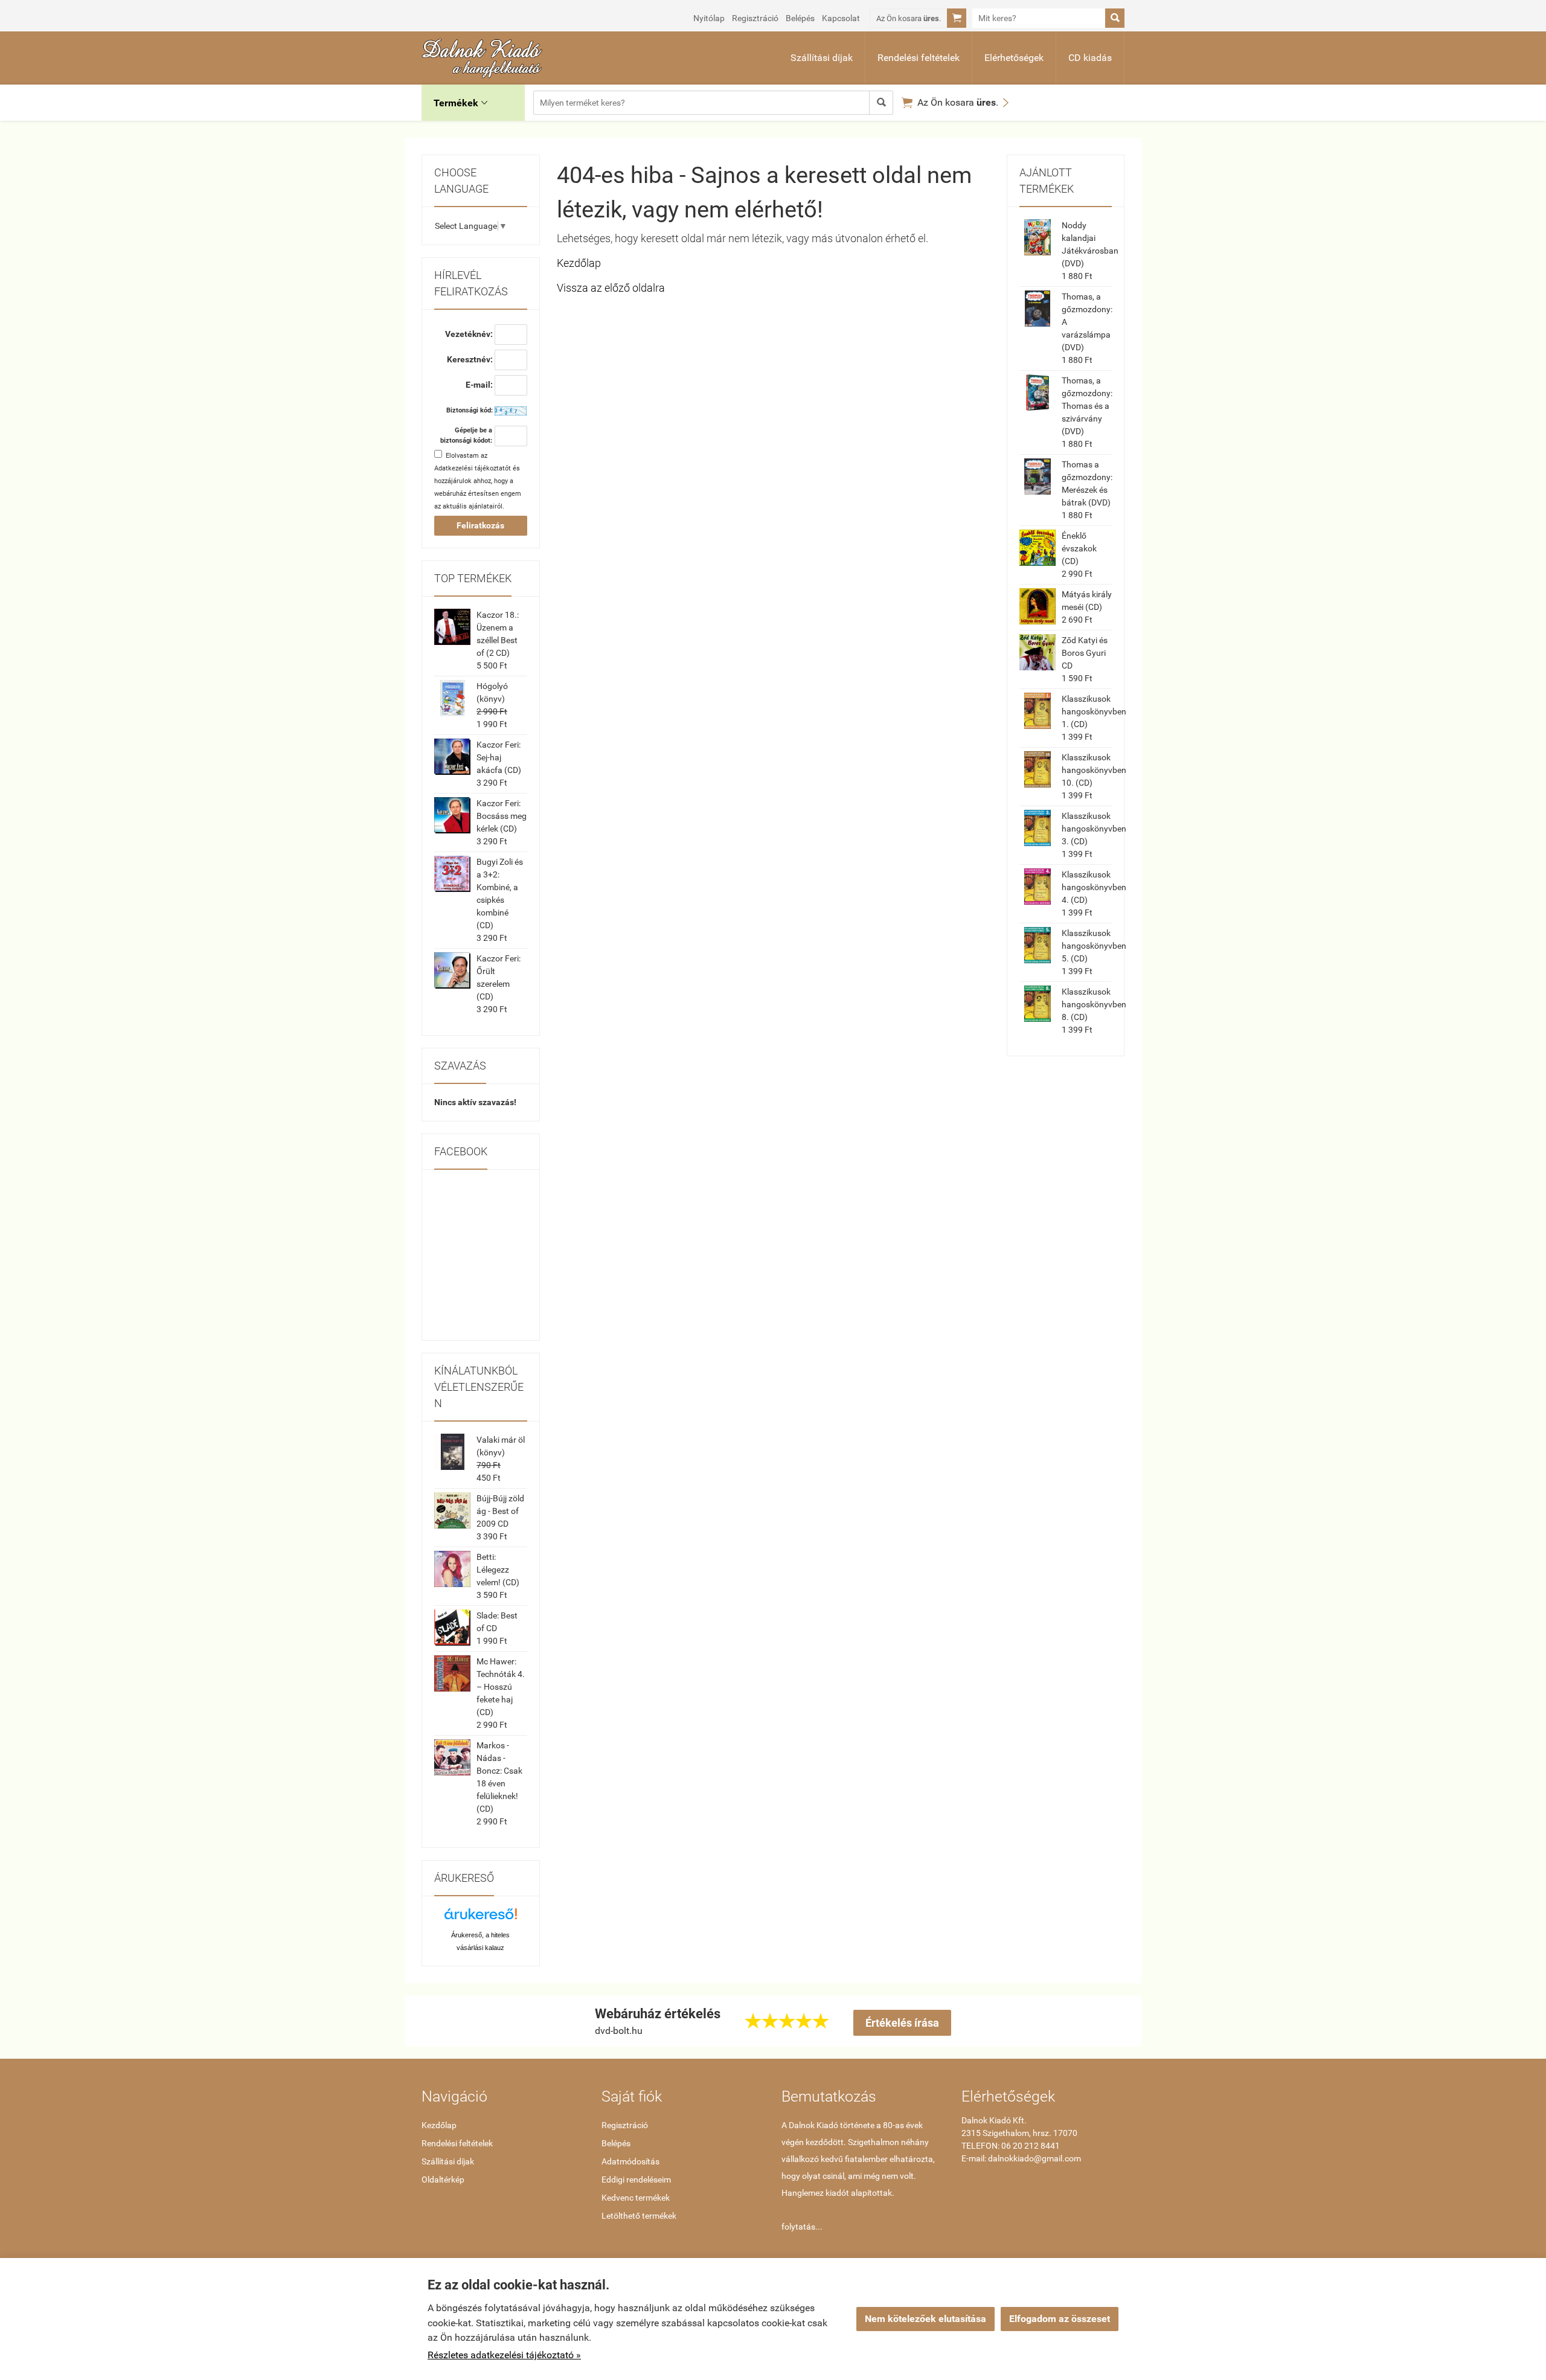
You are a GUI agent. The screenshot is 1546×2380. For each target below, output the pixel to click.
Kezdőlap (579, 263)
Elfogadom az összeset (1060, 2319)
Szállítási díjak (822, 58)
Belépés (800, 18)
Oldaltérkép (443, 2180)
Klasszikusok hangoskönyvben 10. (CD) (1094, 770)
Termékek (460, 103)
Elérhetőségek (1014, 58)
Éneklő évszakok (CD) (1079, 548)
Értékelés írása (902, 2023)
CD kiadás (1090, 58)
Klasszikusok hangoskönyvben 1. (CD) (1094, 711)
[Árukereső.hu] (481, 1918)
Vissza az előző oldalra (611, 288)
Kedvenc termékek (636, 2198)
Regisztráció (755, 18)
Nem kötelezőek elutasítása (925, 2319)
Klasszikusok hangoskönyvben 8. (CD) (1094, 1004)
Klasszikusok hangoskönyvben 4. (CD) (1094, 887)
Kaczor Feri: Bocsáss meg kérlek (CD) (502, 816)
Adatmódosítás (630, 2161)
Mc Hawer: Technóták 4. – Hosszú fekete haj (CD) (501, 1687)
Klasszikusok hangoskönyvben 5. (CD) (1094, 946)
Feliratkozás (480, 525)
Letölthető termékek (639, 2216)
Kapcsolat (841, 18)
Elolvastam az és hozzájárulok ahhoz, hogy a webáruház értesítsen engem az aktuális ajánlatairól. (478, 481)
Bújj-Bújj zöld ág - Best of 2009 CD (500, 1511)
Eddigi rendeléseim (636, 2180)
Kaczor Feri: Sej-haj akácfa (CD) (499, 757)
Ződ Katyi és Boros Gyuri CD (1085, 653)
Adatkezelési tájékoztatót (473, 468)
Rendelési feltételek (919, 58)
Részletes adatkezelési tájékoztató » (504, 2355)
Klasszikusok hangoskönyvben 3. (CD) (1094, 829)
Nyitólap (709, 18)
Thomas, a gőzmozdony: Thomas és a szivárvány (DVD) (1087, 406)
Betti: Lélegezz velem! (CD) (498, 1570)
